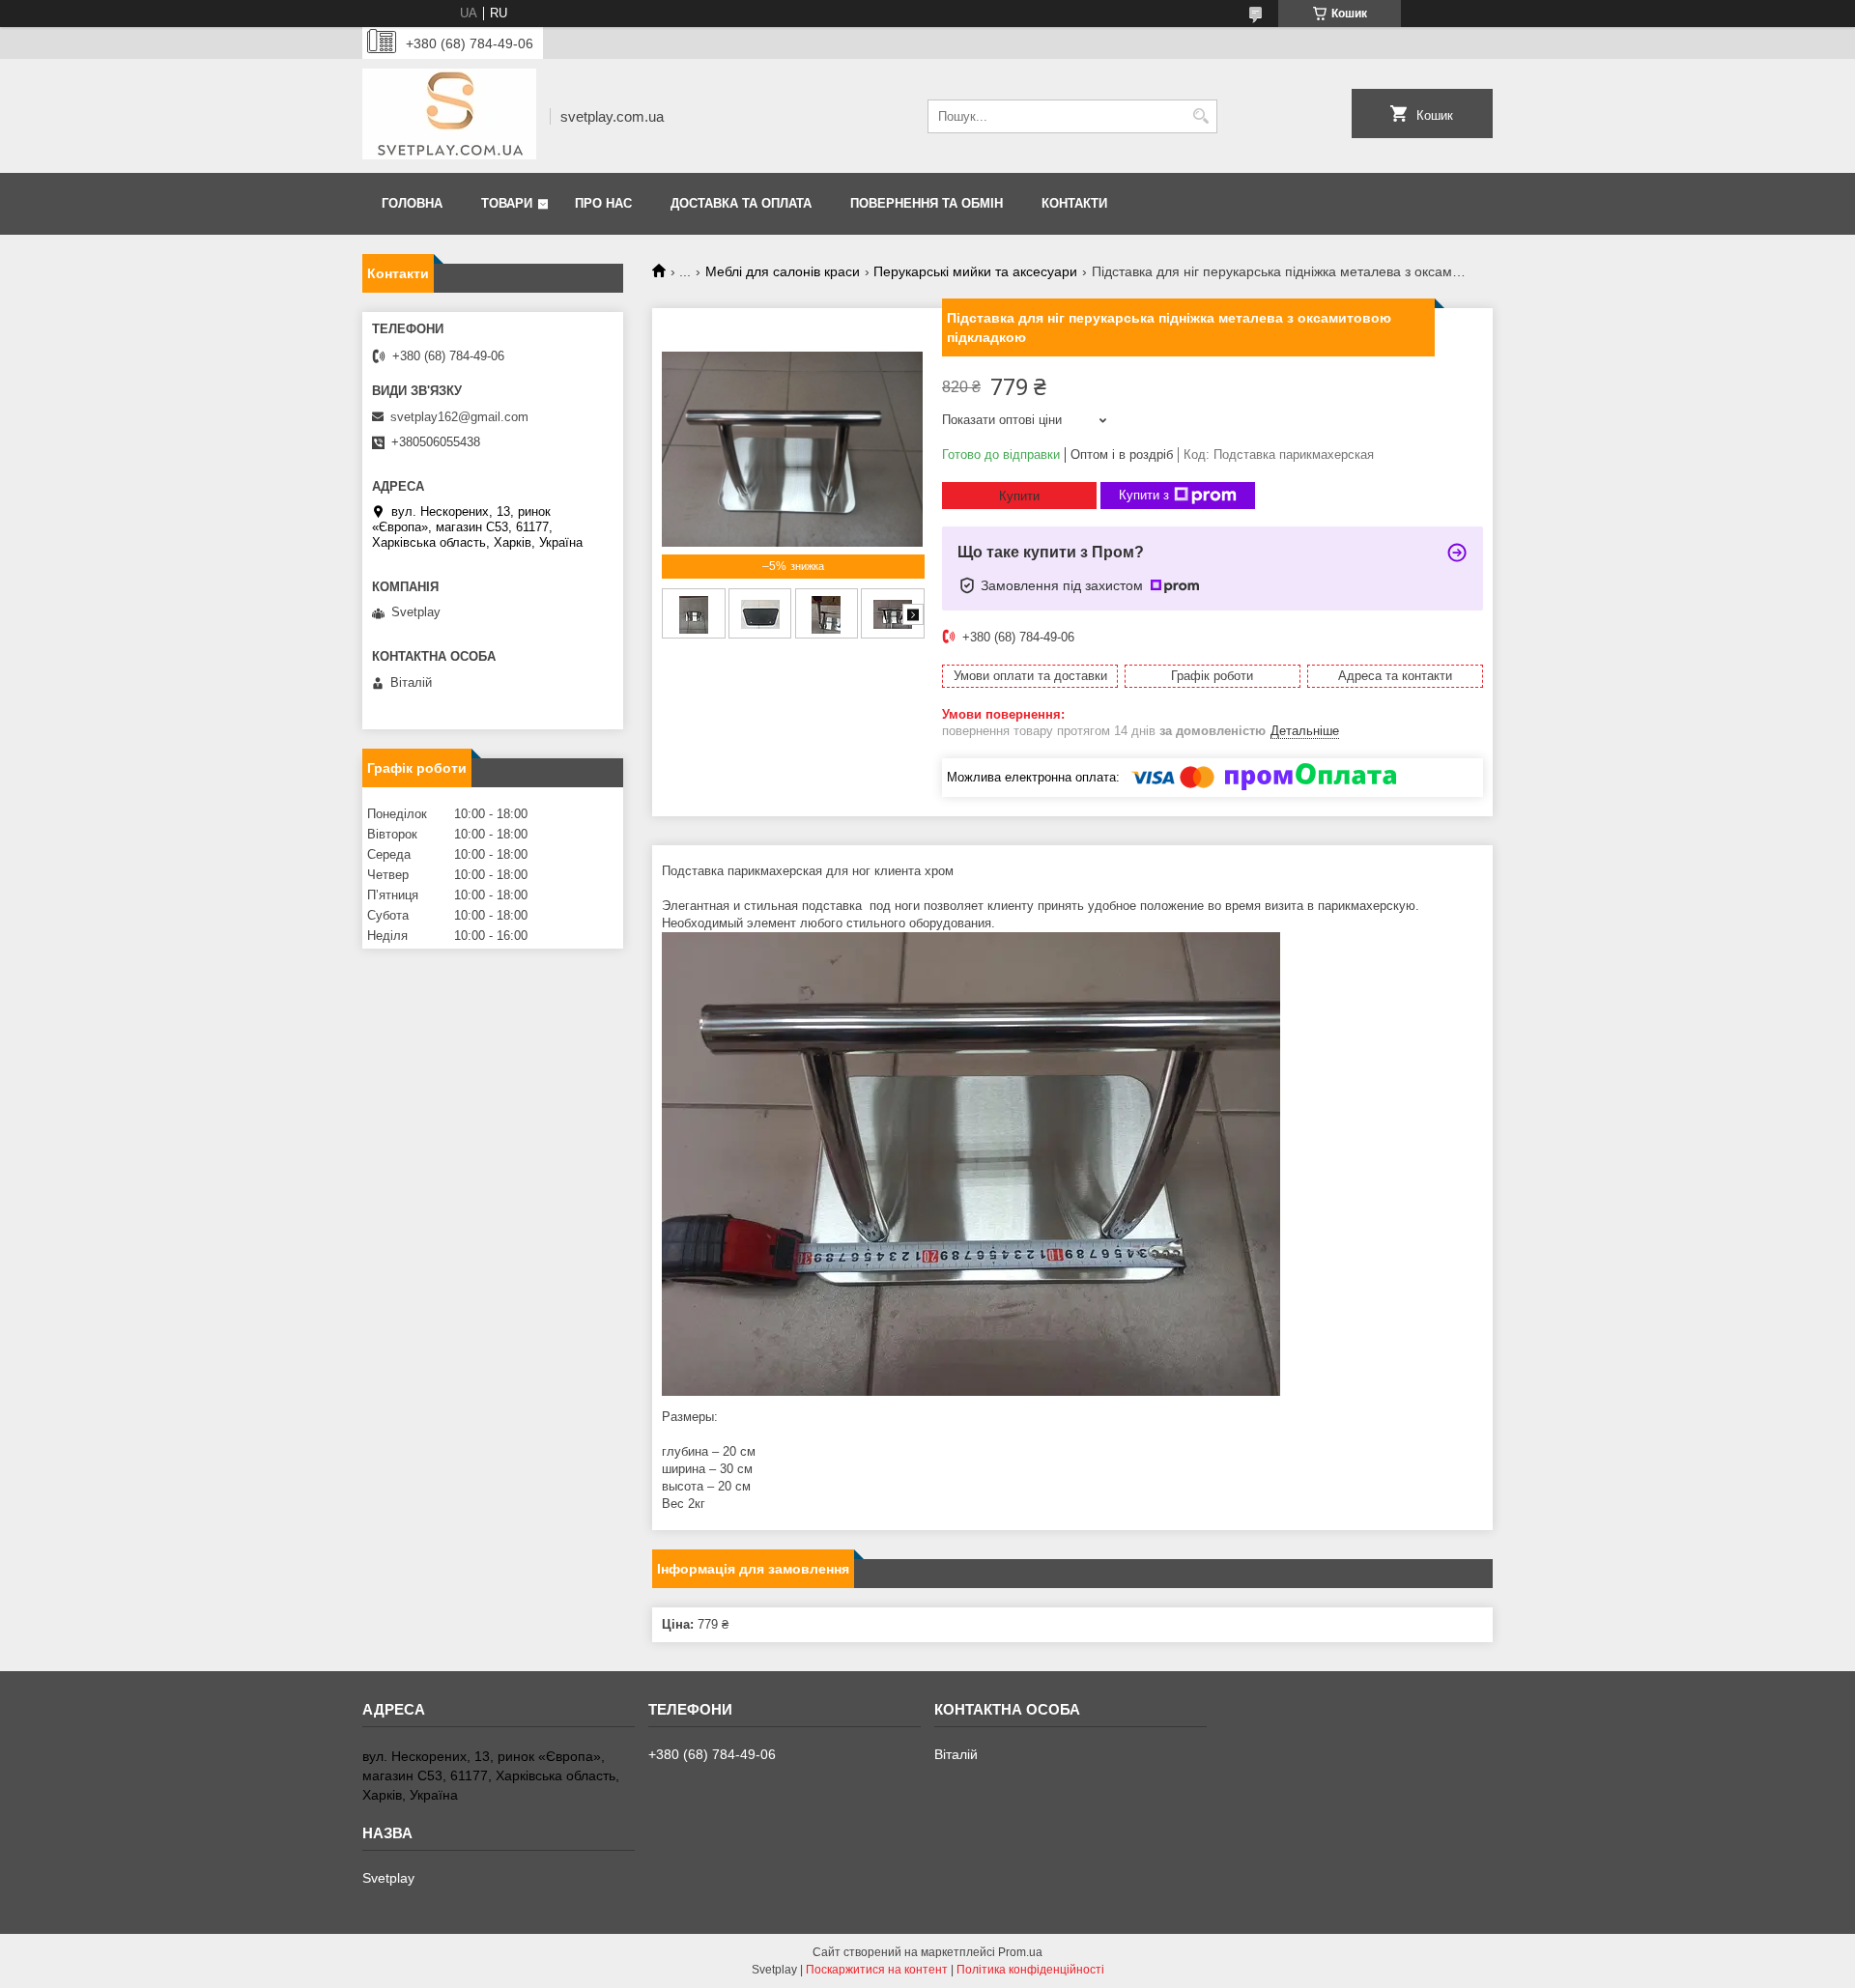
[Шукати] (1200, 116)
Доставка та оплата (741, 203)
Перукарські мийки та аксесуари (975, 271)
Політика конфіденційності (1030, 1970)
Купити (1019, 496)
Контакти (1074, 203)
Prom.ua (1020, 1952)
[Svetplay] (449, 116)
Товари (507, 203)
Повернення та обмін (927, 203)
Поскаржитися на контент (877, 1970)
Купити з (1144, 495)
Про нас (603, 203)
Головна (412, 203)
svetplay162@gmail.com (459, 417)
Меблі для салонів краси (783, 271)
